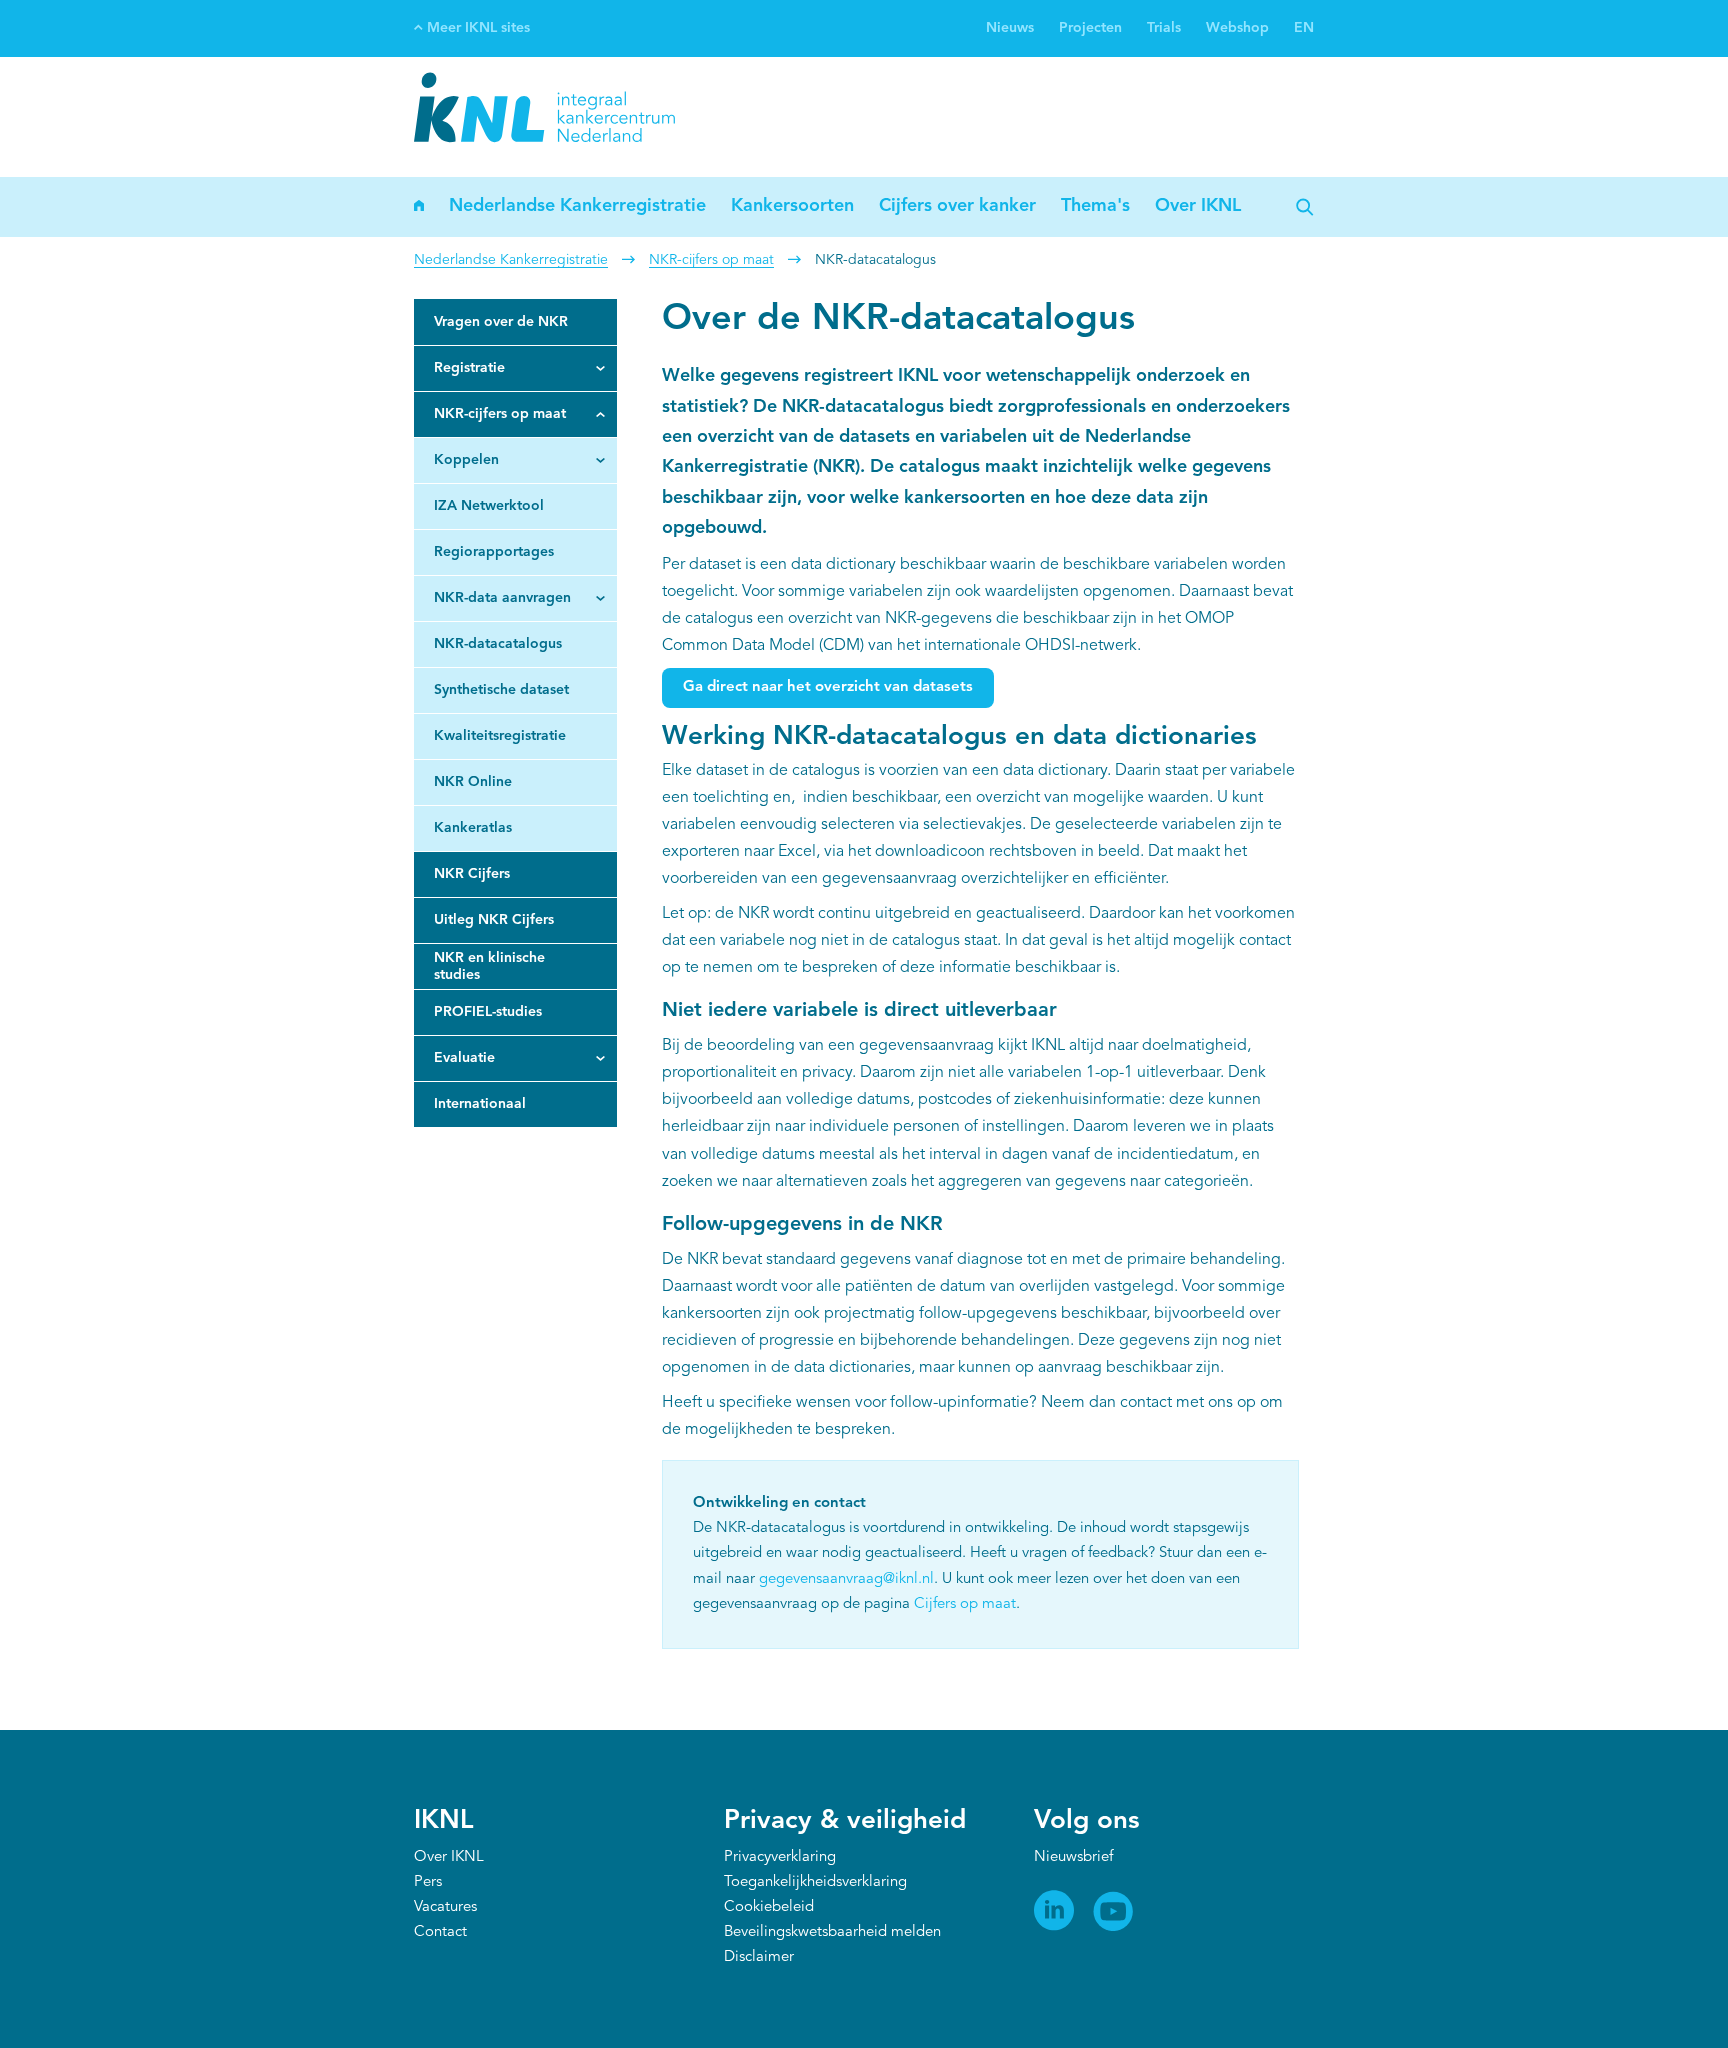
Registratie (469, 368)
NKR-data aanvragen (502, 598)
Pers (428, 1882)
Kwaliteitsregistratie (500, 736)
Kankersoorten (792, 206)
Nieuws (1010, 28)
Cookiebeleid (769, 1907)
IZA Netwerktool (489, 506)
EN (1304, 28)
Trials (1164, 28)
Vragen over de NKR (501, 322)
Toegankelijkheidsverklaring (815, 1882)
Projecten (1090, 28)
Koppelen (466, 460)
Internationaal (480, 1104)
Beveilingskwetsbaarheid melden (832, 1932)
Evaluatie (464, 1058)
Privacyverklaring (780, 1857)
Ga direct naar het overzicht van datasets (828, 687)
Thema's (1095, 206)
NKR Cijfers (472, 874)
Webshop (1237, 28)
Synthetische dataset (501, 690)
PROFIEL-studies (488, 1012)
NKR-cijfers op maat (711, 260)
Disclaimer (759, 1957)
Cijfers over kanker (957, 206)
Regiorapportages (494, 552)
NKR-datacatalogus (498, 644)
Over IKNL (1198, 206)
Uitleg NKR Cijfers (494, 920)
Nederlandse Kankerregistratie (577, 206)
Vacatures (445, 1907)
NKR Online (473, 782)
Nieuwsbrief (1073, 1857)
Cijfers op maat (965, 1604)
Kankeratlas (473, 828)
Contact (440, 1932)
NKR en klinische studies (489, 966)
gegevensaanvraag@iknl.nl (846, 1579)
